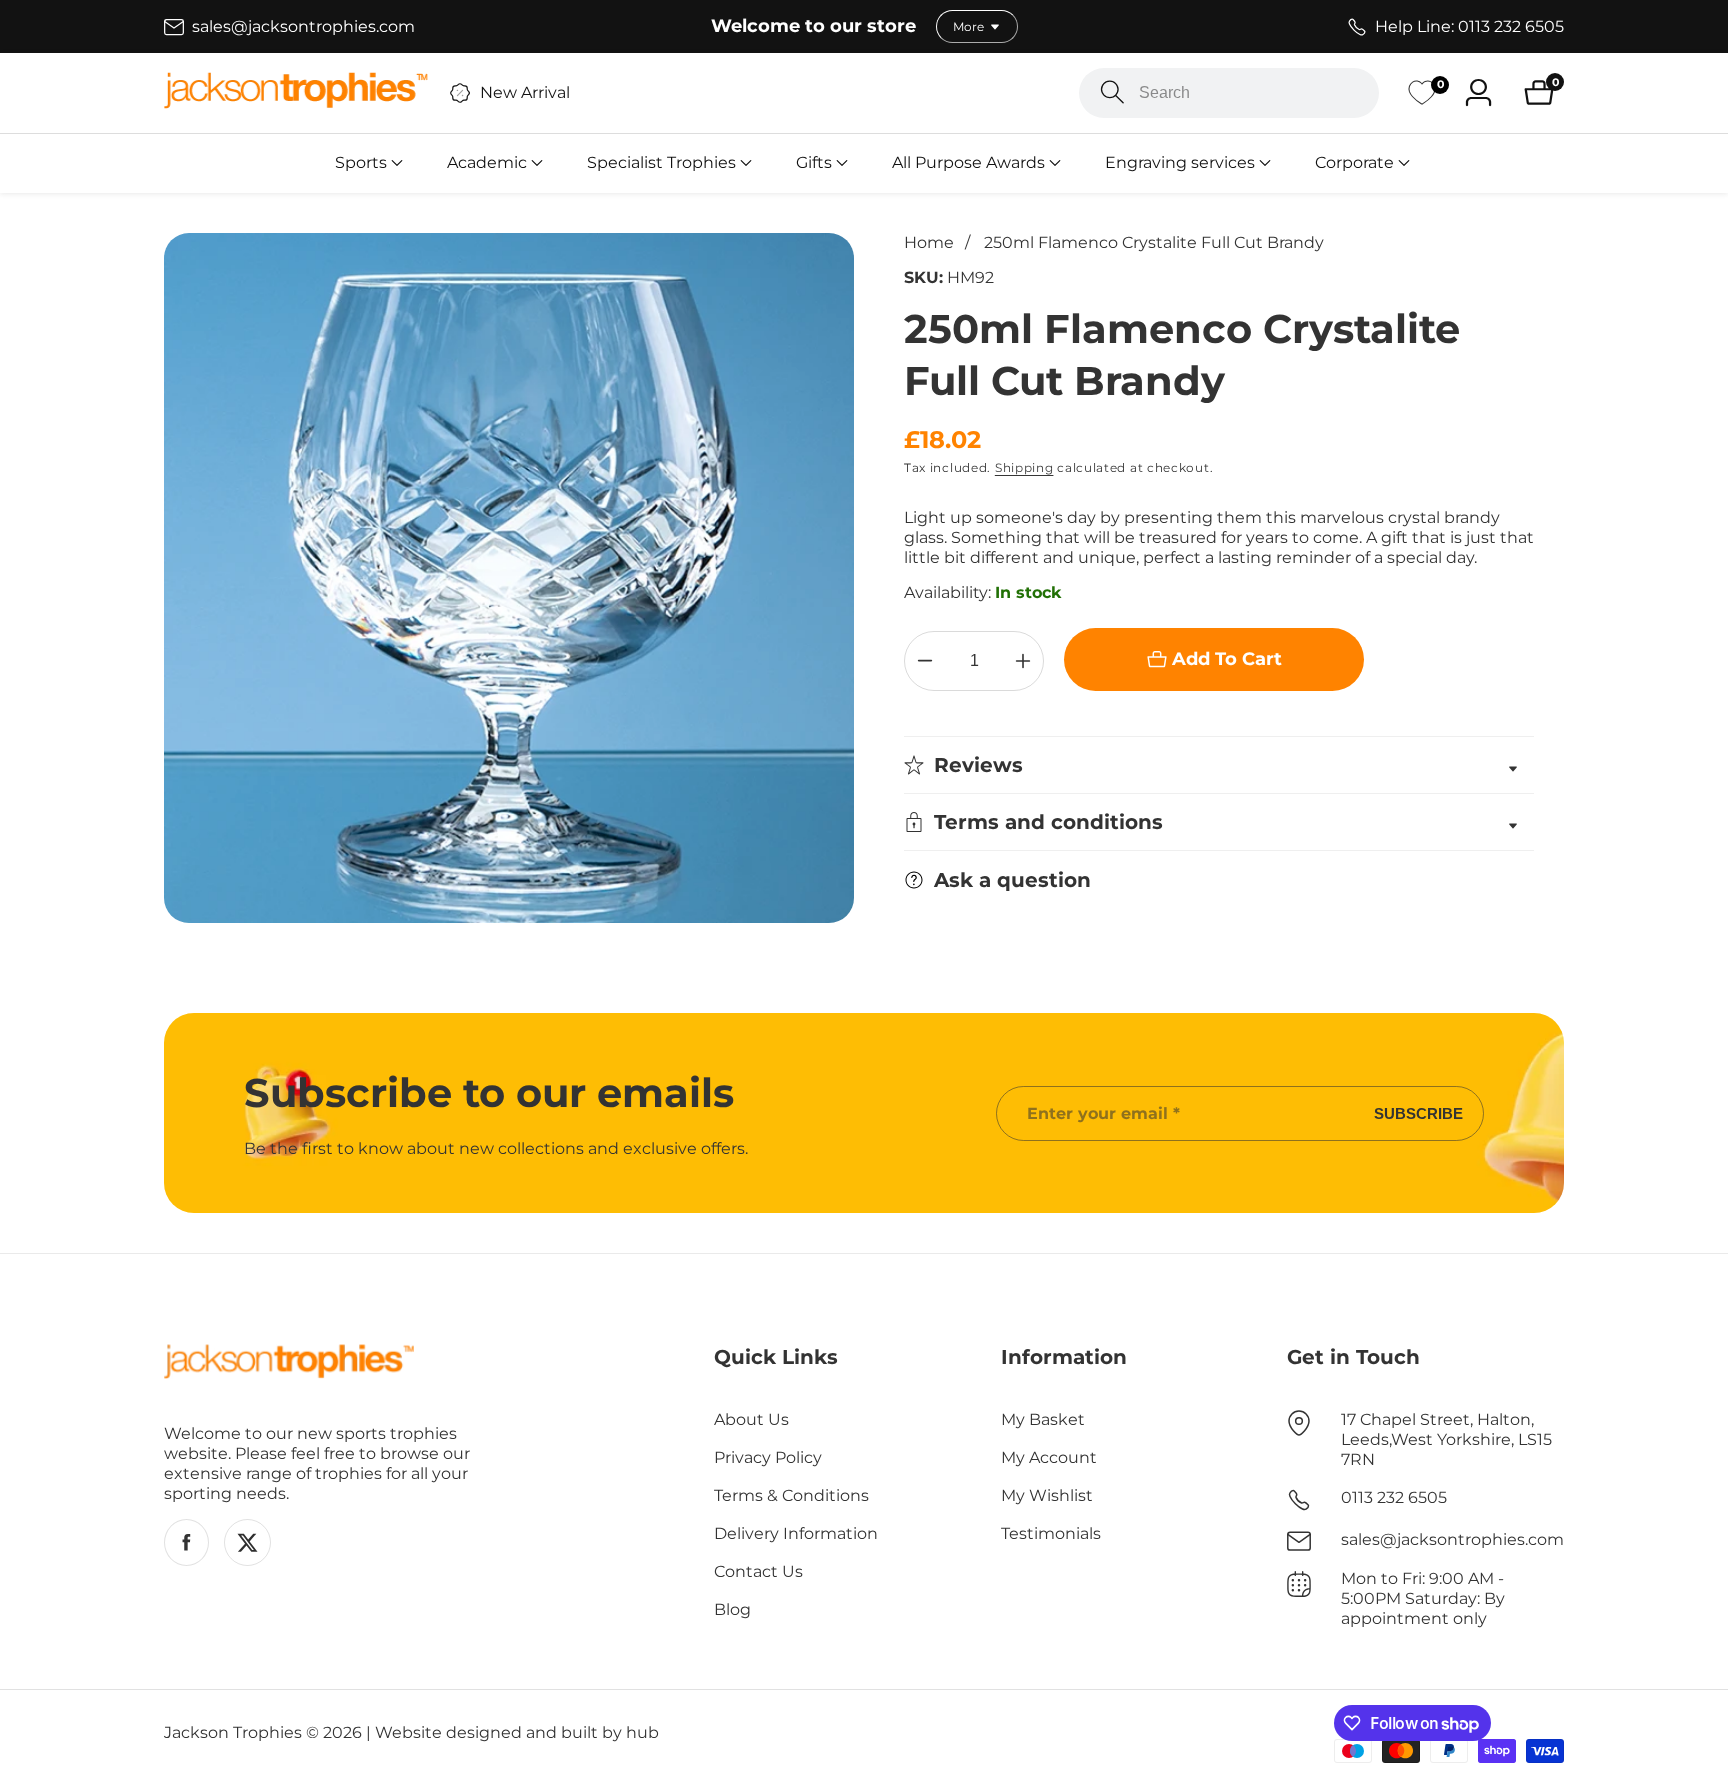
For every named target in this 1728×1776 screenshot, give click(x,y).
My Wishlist (1047, 1495)
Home (929, 242)
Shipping (1024, 467)
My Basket (1043, 1419)
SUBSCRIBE (1418, 1113)
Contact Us (758, 1571)
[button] (361, 163)
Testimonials (1051, 1533)
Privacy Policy (768, 1457)
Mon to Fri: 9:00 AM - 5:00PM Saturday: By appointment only (1423, 1598)
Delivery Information (796, 1533)
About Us (751, 1419)
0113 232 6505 (1394, 1497)
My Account (1049, 1457)
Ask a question (1012, 880)
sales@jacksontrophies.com (1452, 1539)
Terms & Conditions (791, 1495)
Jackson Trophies (233, 1733)
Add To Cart (1227, 659)
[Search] (1112, 92)
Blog (732, 1609)
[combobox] (1229, 93)
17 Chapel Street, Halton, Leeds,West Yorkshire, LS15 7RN (1446, 1439)
